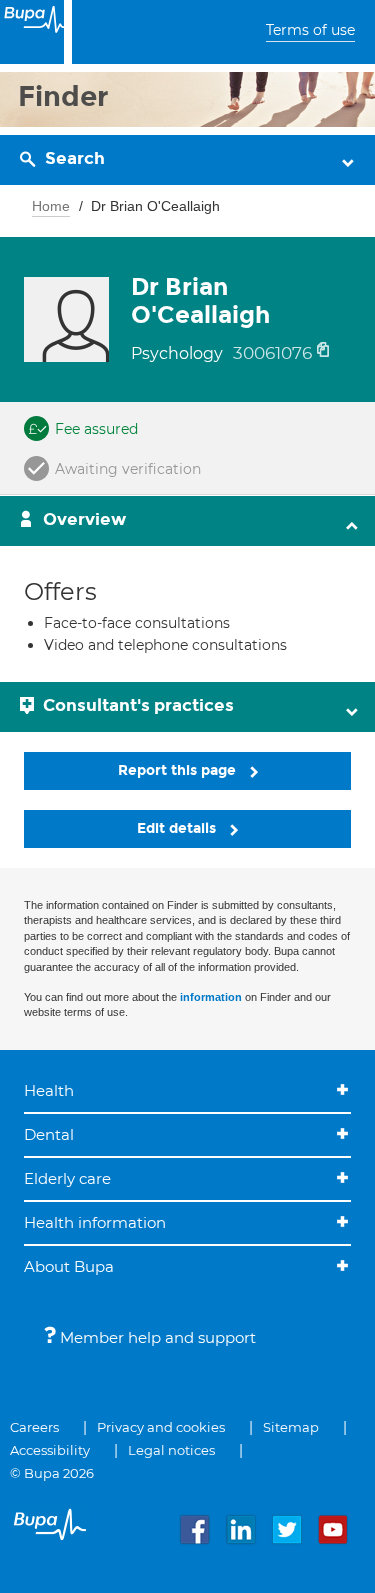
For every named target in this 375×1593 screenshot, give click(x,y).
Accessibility (50, 1450)
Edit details (178, 828)
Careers (34, 1427)
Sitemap (291, 1427)
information (211, 997)
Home (51, 206)
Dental (49, 1134)
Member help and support (156, 1337)
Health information (95, 1222)
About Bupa (69, 1266)
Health (49, 1090)
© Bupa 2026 (52, 1473)
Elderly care (67, 1178)
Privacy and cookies (161, 1427)
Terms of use (310, 30)
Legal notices (171, 1450)
